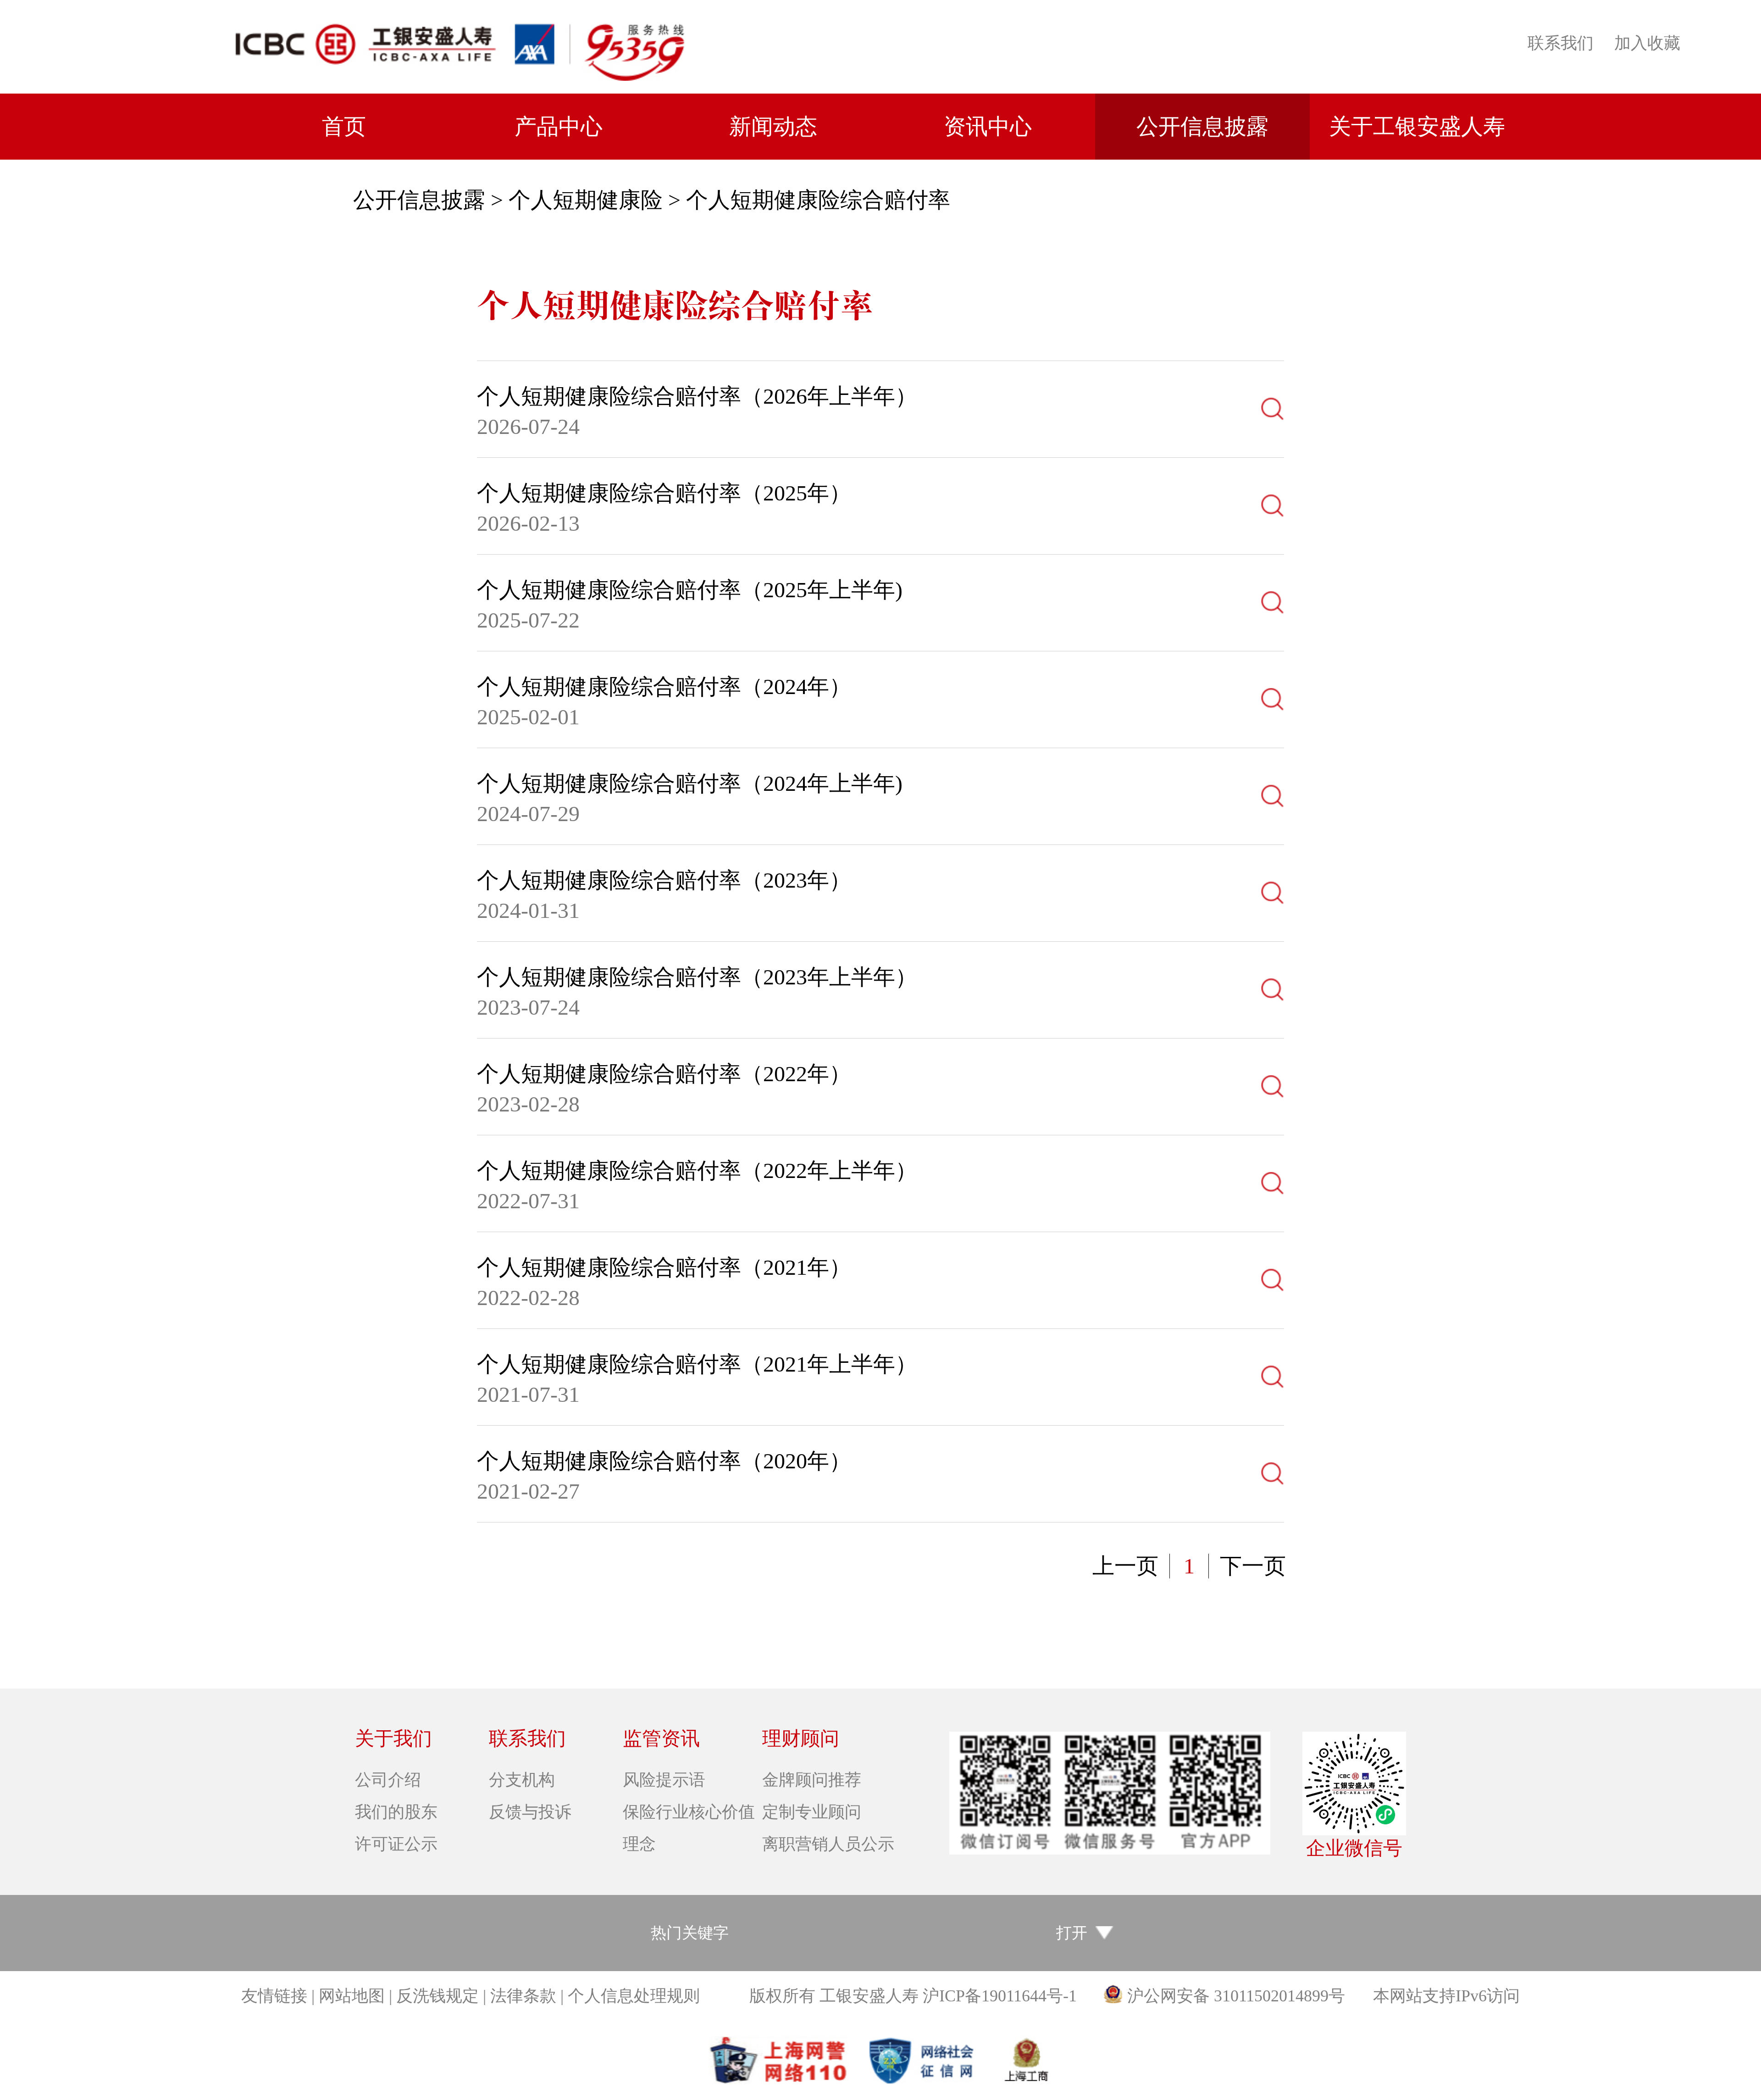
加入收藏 (1647, 43)
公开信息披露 (419, 200)
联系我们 (1561, 43)
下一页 (1253, 1566)
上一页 (1125, 1566)
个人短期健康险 (586, 200)
